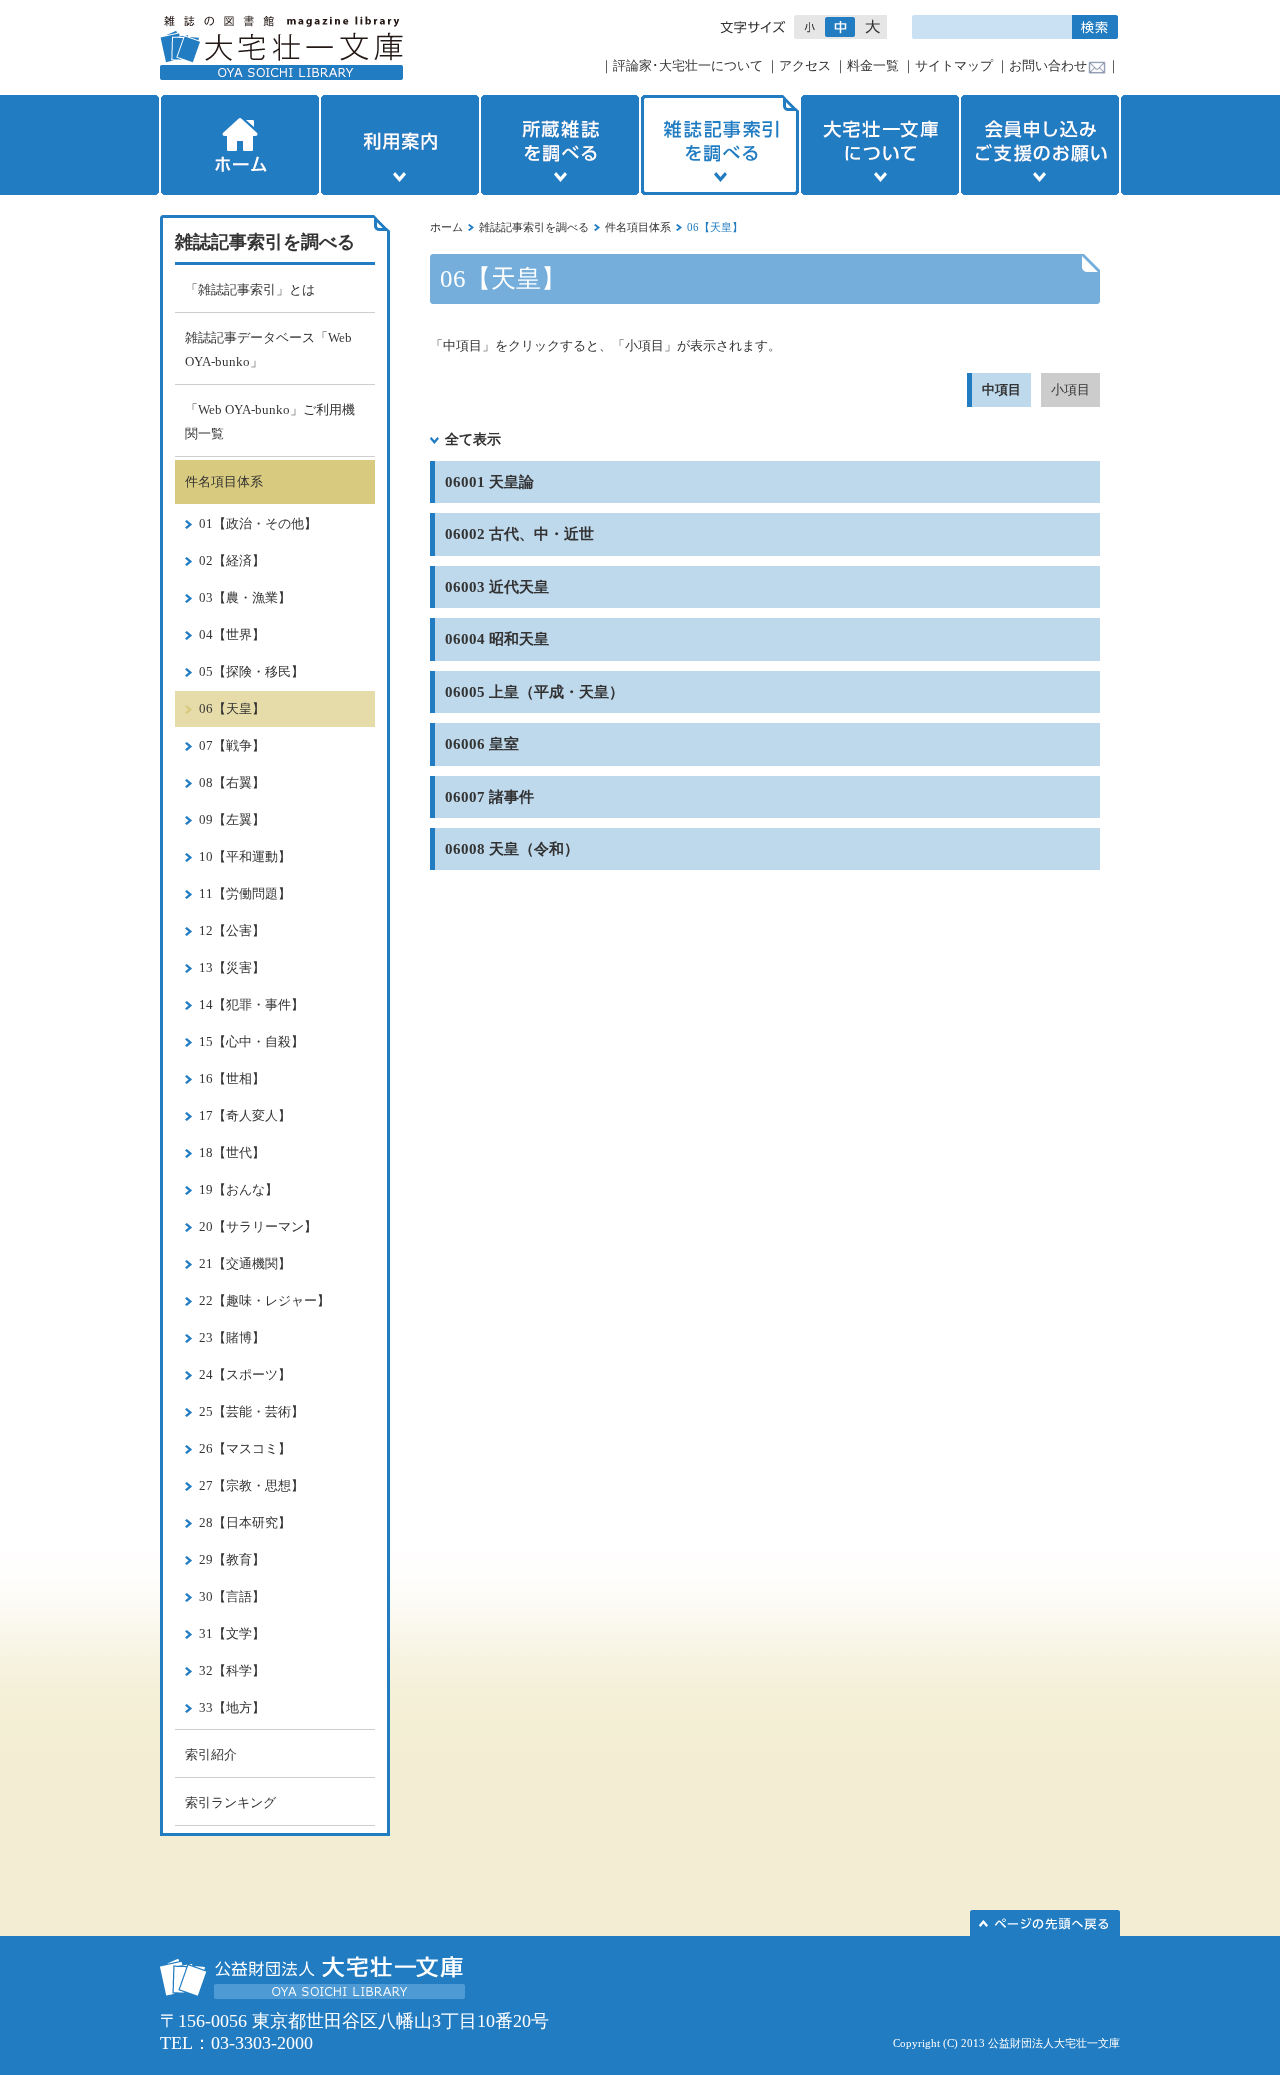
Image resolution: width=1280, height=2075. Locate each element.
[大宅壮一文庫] (281, 47)
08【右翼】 (232, 782)
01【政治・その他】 (258, 523)
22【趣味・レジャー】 (264, 1300)
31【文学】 (232, 1633)
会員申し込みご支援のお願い (1042, 145)
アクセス (805, 65)
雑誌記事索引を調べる (720, 145)
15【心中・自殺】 (251, 1041)
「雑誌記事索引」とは (250, 289)
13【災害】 (232, 967)
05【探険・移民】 (251, 671)
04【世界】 (232, 634)
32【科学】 (232, 1670)
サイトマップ (954, 65)
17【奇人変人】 (245, 1115)
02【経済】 (232, 560)
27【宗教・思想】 (251, 1485)
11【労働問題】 (245, 893)
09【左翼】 (232, 819)
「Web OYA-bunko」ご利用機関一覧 (270, 421)
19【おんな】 (238, 1189)
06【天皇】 (232, 708)
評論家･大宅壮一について (688, 65)
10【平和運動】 (245, 856)
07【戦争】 (232, 745)
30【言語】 (232, 1596)
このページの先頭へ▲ (1045, 1923)
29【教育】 (232, 1559)
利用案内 (400, 145)
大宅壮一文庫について (880, 145)
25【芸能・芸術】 (251, 1411)
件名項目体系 (638, 227)
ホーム (238, 145)
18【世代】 (232, 1152)
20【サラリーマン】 (258, 1226)
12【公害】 (232, 930)
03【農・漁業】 (245, 597)
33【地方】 (232, 1707)
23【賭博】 (232, 1337)
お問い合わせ (1048, 65)
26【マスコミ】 (245, 1448)
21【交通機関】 (245, 1263)
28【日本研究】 (245, 1522)
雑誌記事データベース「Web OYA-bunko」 (268, 349)
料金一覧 (873, 65)
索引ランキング (230, 1802)
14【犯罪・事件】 (251, 1004)
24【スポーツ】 (245, 1374)
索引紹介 (211, 1754)
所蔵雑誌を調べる (560, 145)
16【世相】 (232, 1078)
